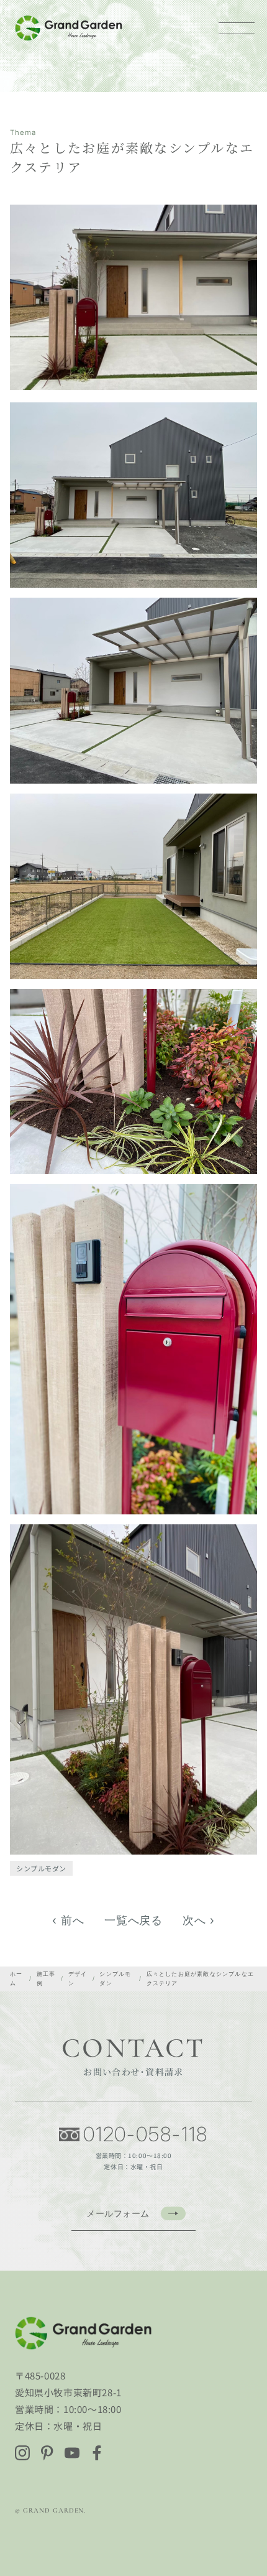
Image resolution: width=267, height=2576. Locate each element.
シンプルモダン (41, 1868)
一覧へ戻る (134, 1920)
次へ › (199, 1920)
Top (250, 2522)
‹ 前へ (68, 1920)
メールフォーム (118, 2213)
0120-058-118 (146, 2134)
